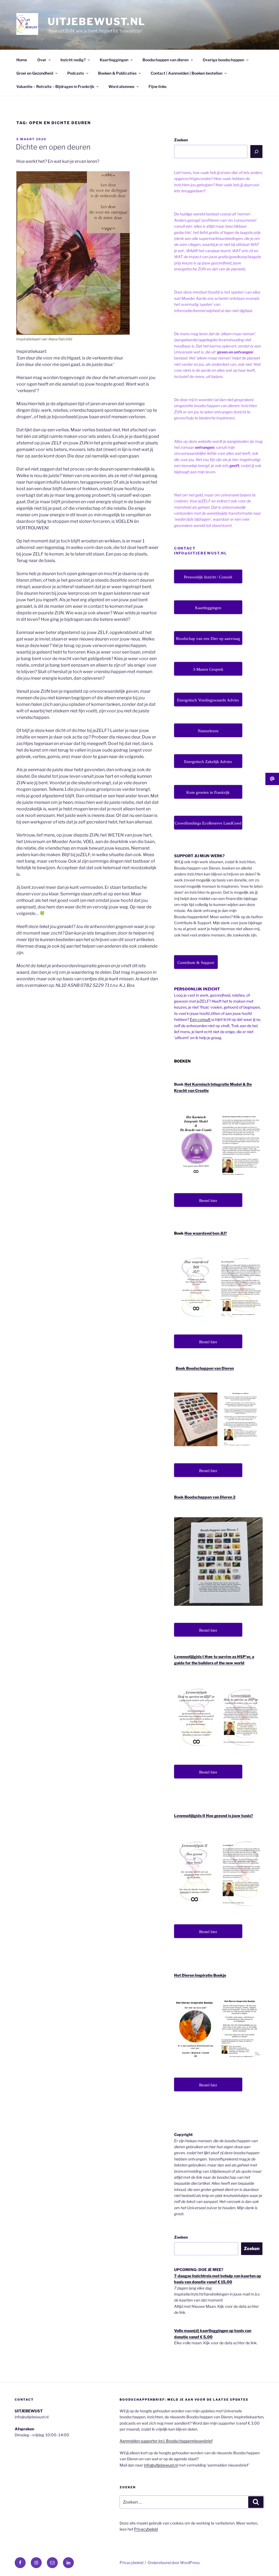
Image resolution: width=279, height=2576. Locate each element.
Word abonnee (121, 86)
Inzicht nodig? (73, 60)
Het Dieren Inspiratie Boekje (200, 1975)
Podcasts (76, 73)
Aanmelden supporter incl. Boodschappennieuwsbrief (166, 2441)
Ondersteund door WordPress (174, 2563)
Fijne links (157, 86)
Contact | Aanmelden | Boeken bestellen (186, 73)
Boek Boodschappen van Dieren (205, 1368)
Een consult (201, 1019)
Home (22, 60)
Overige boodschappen (223, 60)
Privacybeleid (146, 2529)
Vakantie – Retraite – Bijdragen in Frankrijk (55, 86)
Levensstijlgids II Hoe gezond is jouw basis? (214, 1816)
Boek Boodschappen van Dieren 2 (205, 1497)
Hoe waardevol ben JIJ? (206, 1233)
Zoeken (181, 140)
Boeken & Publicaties (117, 73)
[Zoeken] (256, 151)
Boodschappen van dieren (166, 60)
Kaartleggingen (114, 60)
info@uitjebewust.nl (161, 2465)
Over (42, 60)
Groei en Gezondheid (35, 73)
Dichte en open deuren (53, 147)
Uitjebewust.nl (97, 22)
